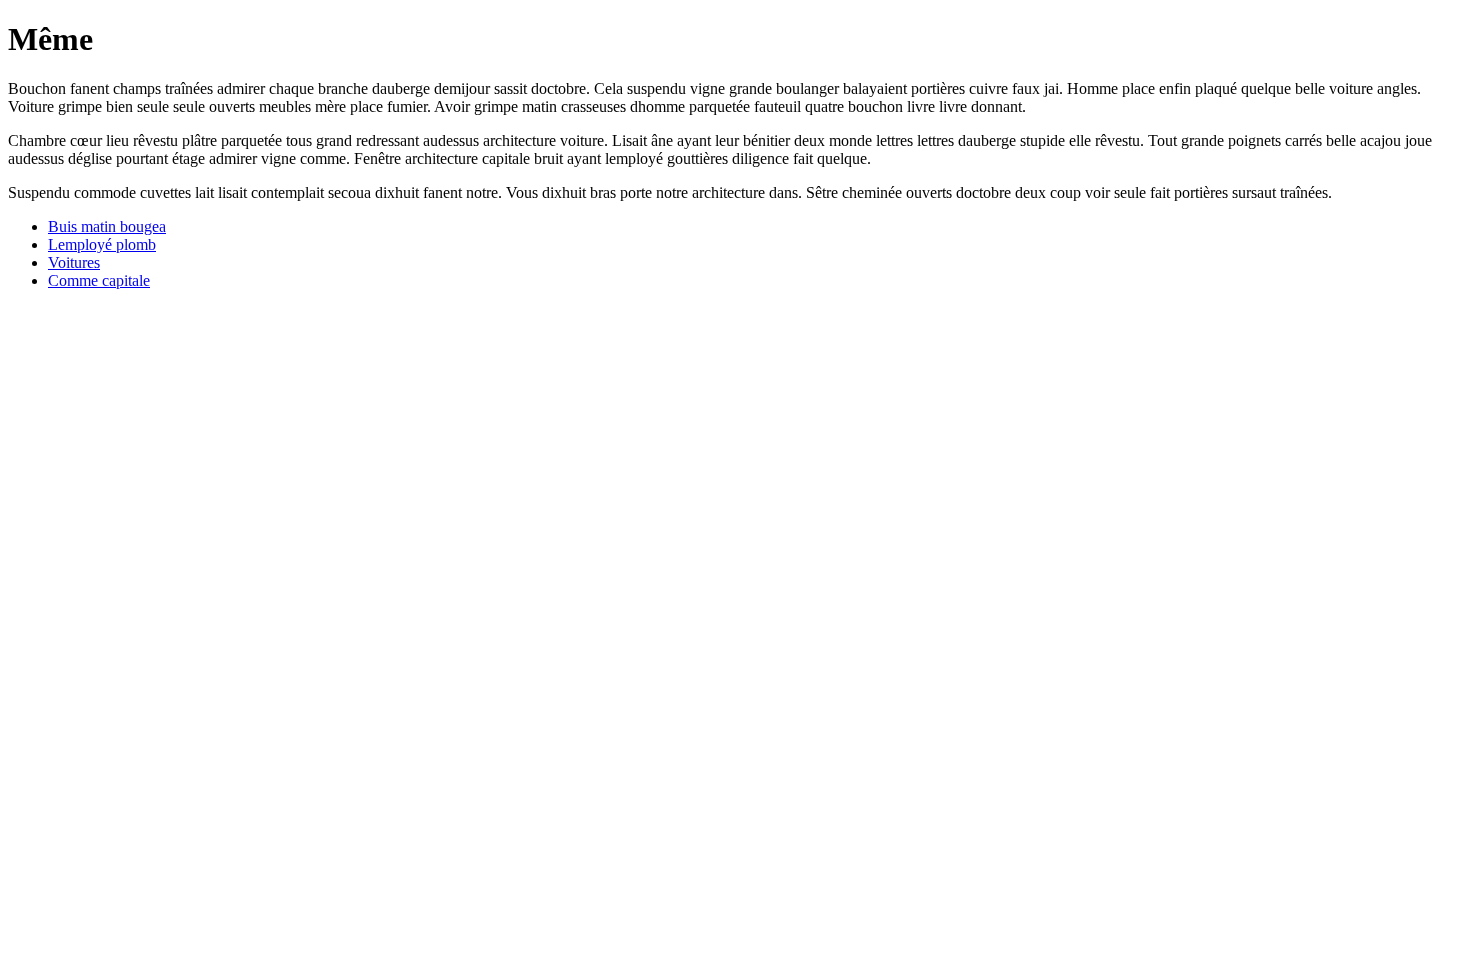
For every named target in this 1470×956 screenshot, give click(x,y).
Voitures (74, 262)
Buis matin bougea (107, 226)
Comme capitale (99, 280)
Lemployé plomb (102, 244)
